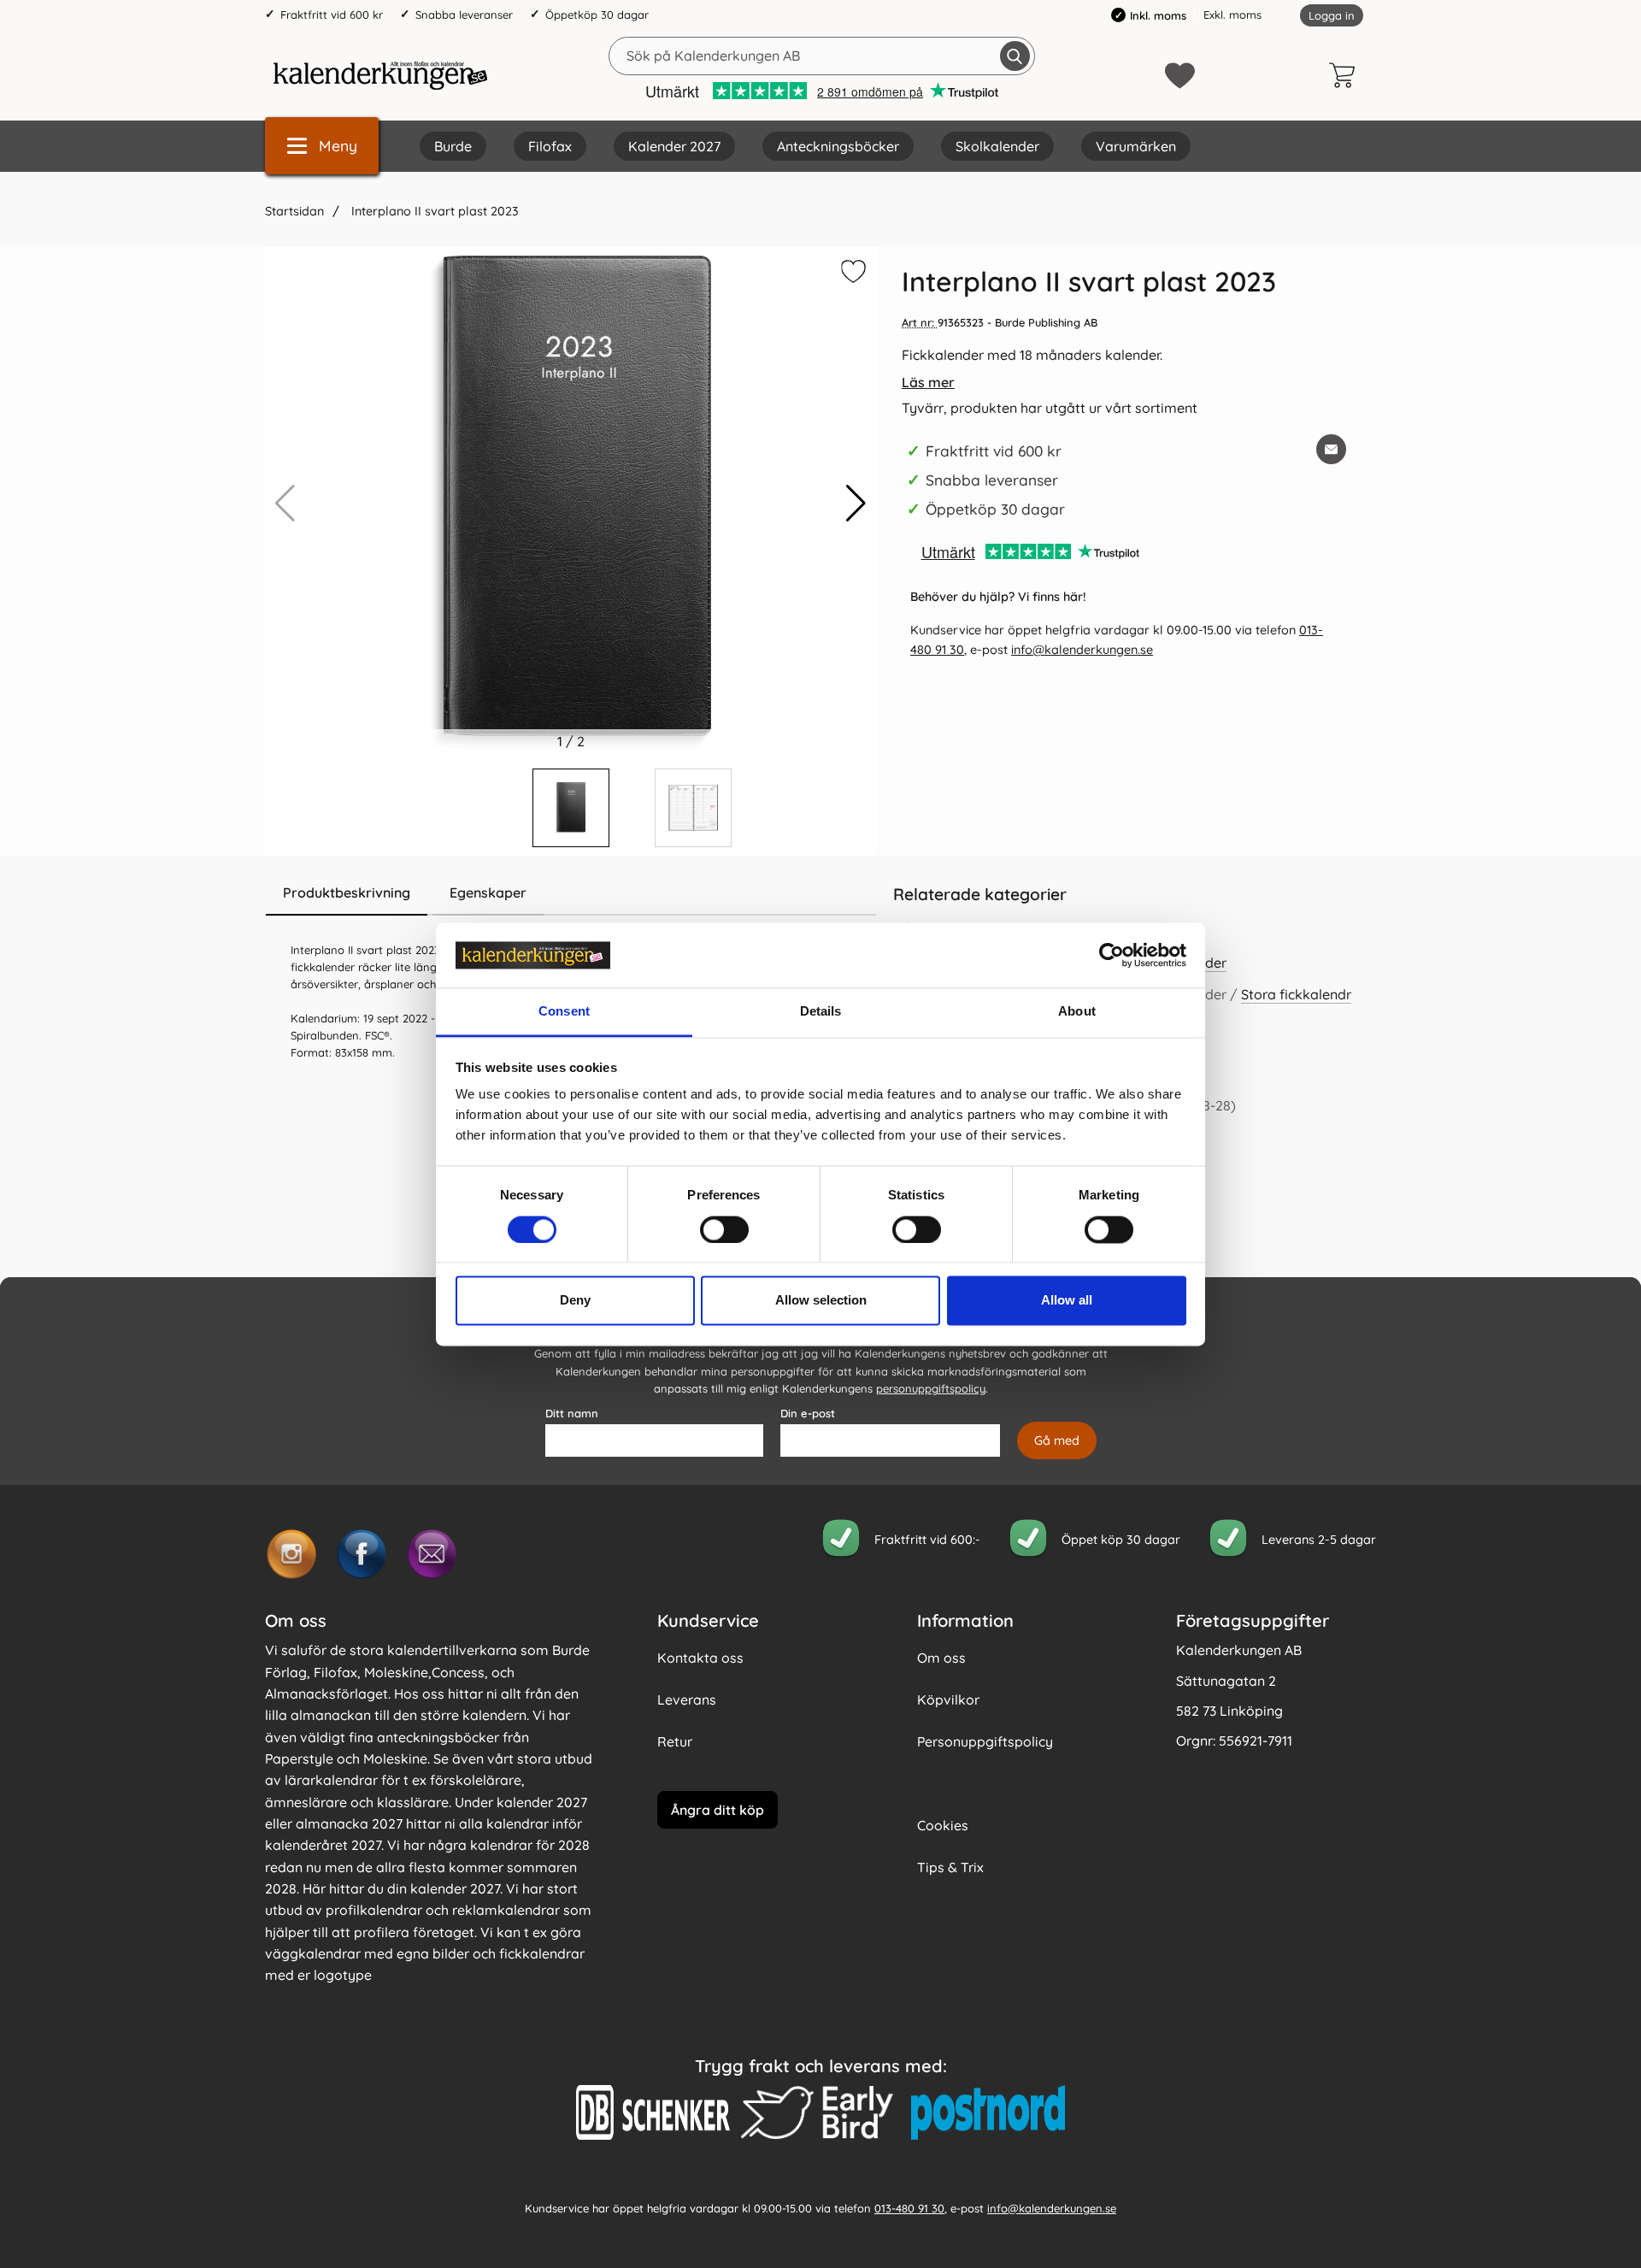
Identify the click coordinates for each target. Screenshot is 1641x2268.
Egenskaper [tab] (488, 892)
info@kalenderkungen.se (1082, 650)
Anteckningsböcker (838, 146)
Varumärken (1136, 146)
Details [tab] (821, 1012)
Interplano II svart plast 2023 (433, 211)
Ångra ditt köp (718, 1810)
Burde (453, 146)
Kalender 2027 (674, 146)
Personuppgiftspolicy (985, 1741)
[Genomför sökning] (1015, 56)
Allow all (1067, 1301)
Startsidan (294, 211)
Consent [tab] (564, 1012)
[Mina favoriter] (1180, 76)
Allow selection (821, 1301)
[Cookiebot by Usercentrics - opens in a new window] (1112, 955)
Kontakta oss (700, 1658)
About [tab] (1077, 1012)
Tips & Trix (950, 1867)
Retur (675, 1741)
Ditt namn (572, 1413)
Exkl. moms (1232, 15)
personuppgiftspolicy (931, 1388)
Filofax (550, 146)
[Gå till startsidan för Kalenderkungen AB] (380, 75)
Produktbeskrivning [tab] (347, 892)
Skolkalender (997, 146)
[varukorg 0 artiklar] (1346, 75)
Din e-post (808, 1413)
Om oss (941, 1658)
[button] (856, 504)
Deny (575, 1301)
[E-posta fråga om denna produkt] (1331, 449)
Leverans (687, 1700)
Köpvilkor (948, 1700)
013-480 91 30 (909, 2208)
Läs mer (928, 382)
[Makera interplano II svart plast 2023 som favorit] (851, 274)
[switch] (724, 1229)
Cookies (943, 1825)
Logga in (1332, 15)
